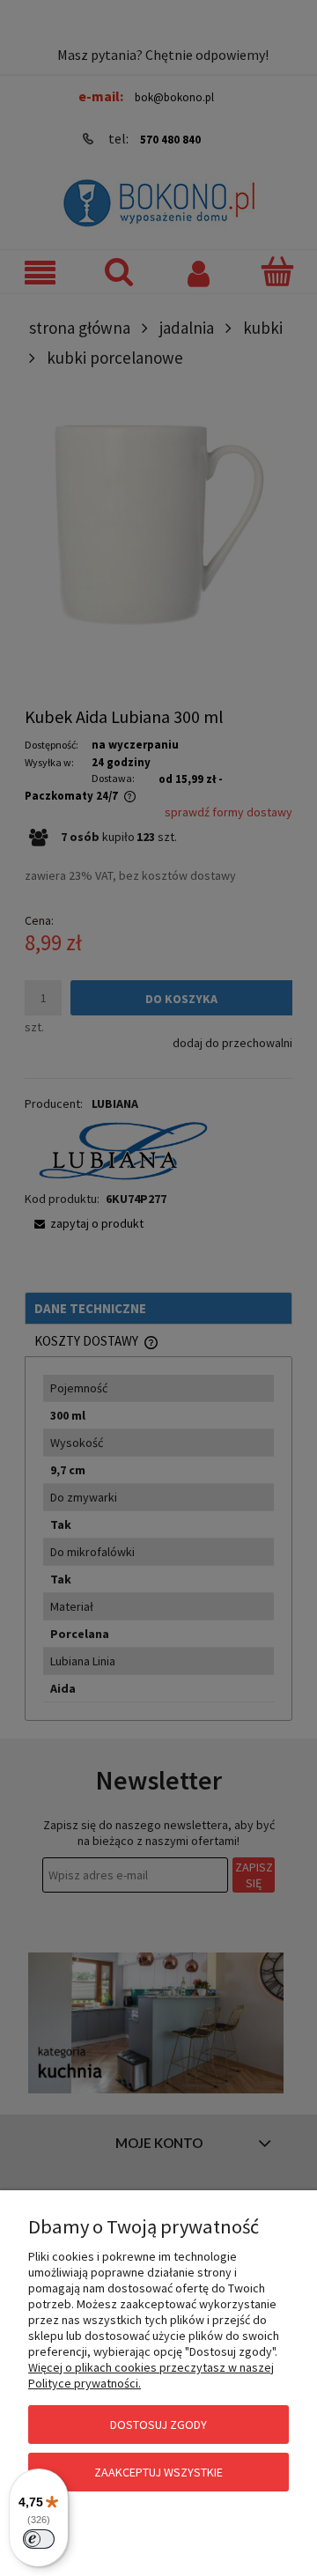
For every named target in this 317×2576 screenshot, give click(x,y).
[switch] (39, 2539)
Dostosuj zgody (158, 2425)
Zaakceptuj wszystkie (158, 2472)
